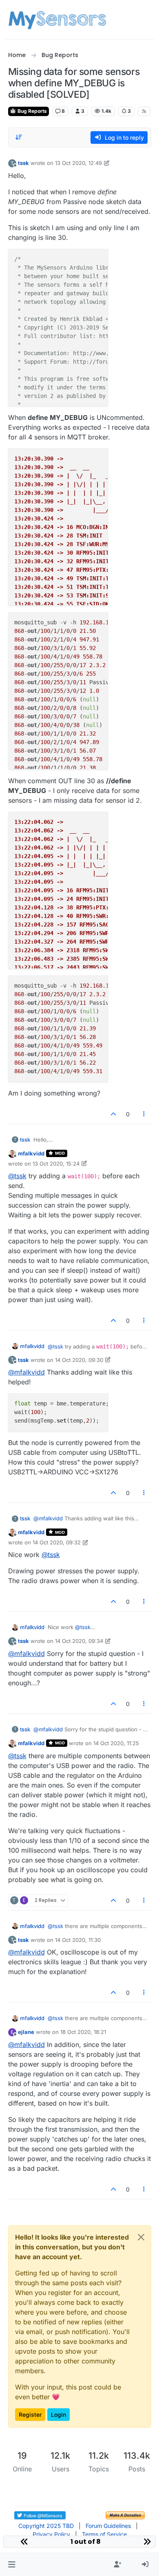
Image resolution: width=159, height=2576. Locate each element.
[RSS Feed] (144, 111)
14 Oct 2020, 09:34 (79, 1641)
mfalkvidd (31, 1153)
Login (59, 2415)
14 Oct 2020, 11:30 (78, 1940)
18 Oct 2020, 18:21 (83, 2032)
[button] (12, 2565)
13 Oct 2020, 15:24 (56, 1164)
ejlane (26, 2032)
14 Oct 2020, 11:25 (116, 1743)
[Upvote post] (114, 1114)
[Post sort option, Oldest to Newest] (19, 137)
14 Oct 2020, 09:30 (79, 1360)
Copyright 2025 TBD (46, 2526)
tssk (23, 163)
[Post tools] (144, 1114)
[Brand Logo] (57, 20)
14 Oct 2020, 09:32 (57, 1542)
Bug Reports (32, 111)
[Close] (141, 2237)
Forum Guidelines (108, 2526)
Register (30, 2415)
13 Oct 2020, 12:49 (78, 163)
